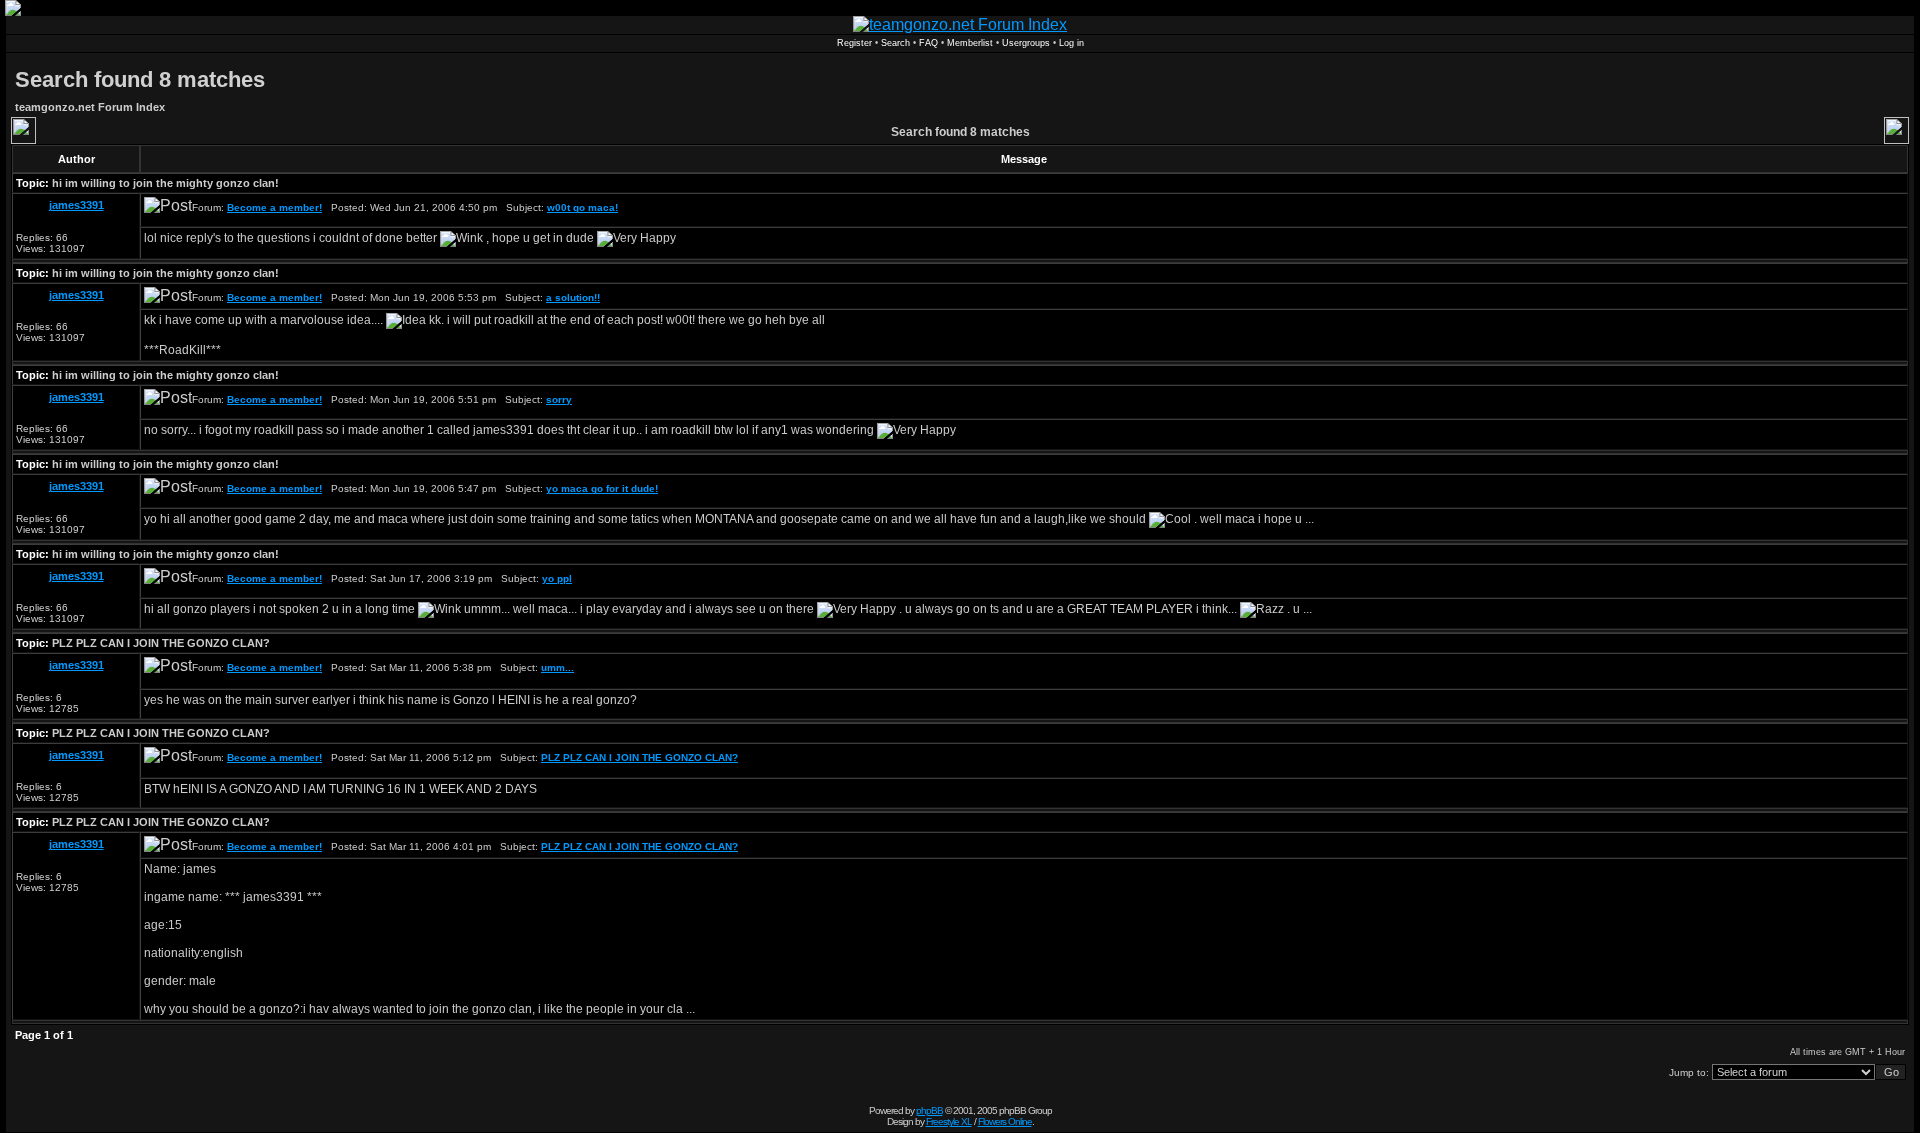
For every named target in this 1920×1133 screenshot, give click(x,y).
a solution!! (573, 297)
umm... (557, 667)
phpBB (929, 1110)
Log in (1071, 43)
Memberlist (970, 43)
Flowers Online (1005, 1121)
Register (854, 43)
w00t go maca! (582, 207)
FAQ (928, 43)
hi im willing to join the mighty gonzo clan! (165, 183)
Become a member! (274, 207)
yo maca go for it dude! (602, 488)
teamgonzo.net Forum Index (90, 107)
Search (895, 43)
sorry (559, 399)
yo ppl (557, 578)
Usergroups (1026, 43)
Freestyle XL (949, 1121)
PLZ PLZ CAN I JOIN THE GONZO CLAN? (161, 643)
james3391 (76, 205)
